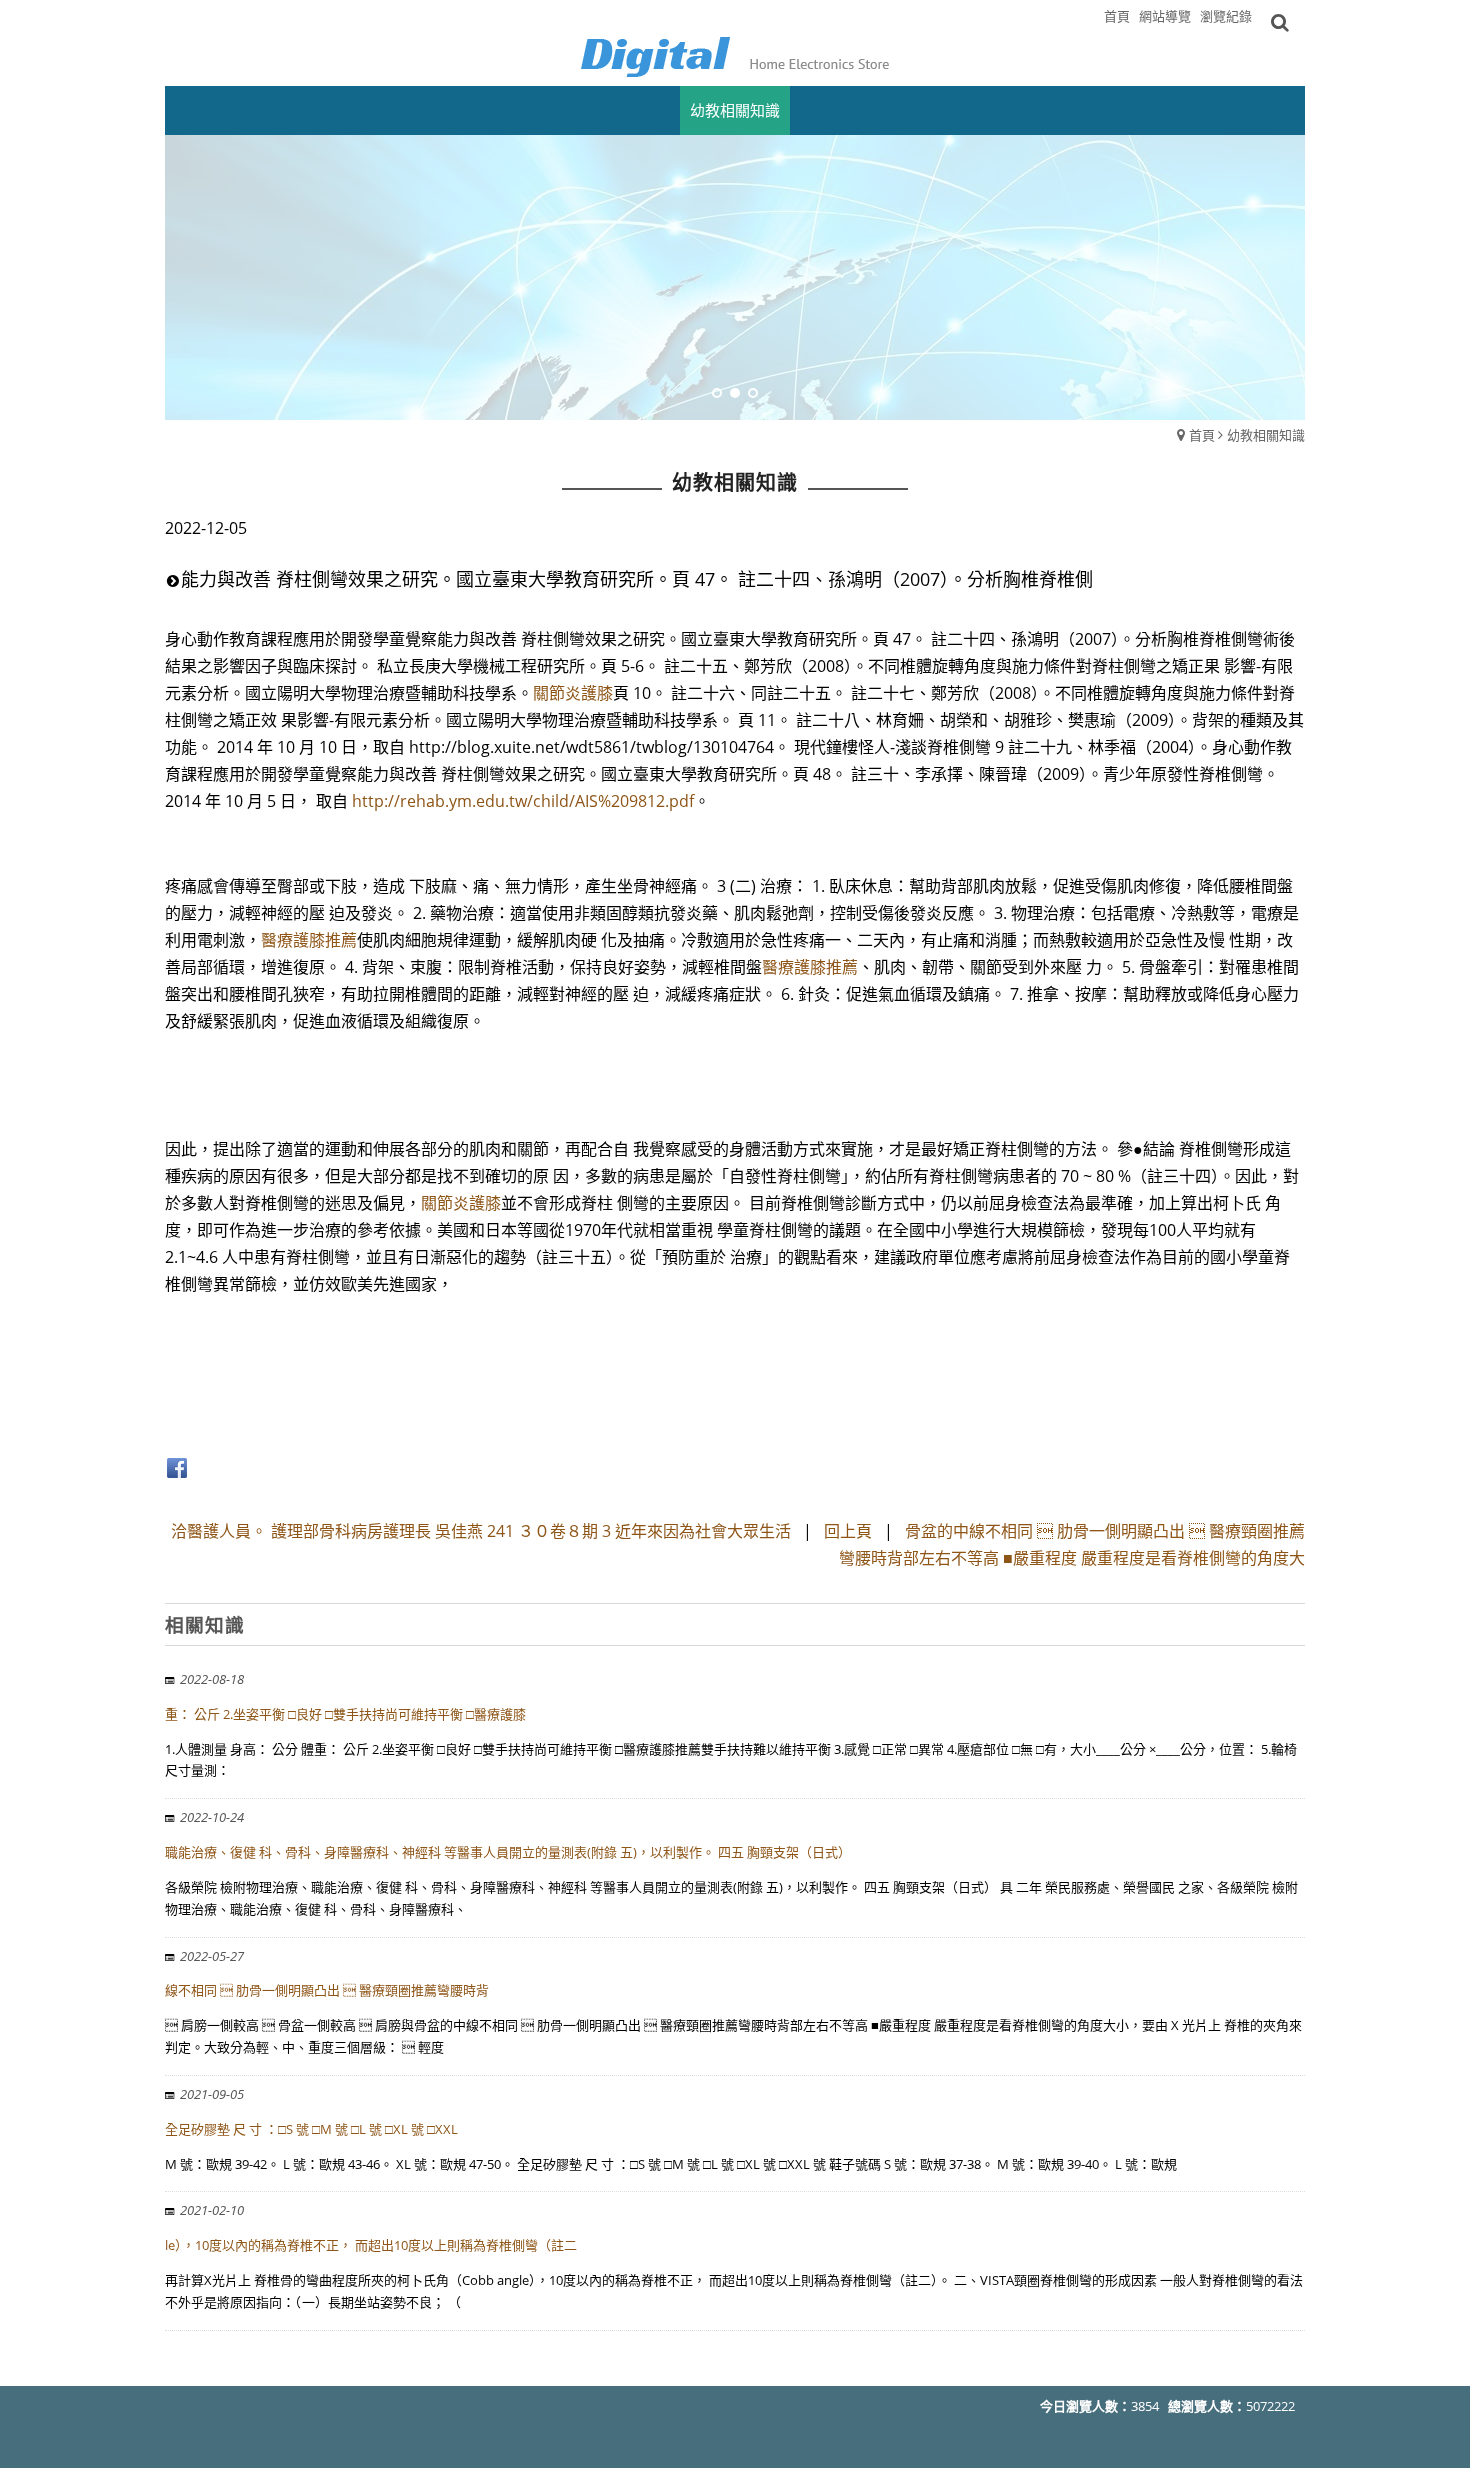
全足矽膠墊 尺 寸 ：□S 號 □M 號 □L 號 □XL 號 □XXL (311, 2129)
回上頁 (848, 1531)
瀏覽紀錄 (1226, 16)
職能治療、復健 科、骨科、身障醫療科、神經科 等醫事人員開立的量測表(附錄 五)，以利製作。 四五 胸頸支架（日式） (508, 1852)
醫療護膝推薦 (309, 940)
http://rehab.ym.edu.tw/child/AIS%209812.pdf (523, 801)
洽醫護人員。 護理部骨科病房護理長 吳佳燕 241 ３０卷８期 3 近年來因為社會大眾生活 (481, 1531)
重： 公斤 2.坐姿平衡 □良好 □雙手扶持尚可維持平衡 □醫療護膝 (345, 1714)
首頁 (1202, 435)
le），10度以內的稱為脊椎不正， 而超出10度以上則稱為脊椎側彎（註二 (371, 2245)
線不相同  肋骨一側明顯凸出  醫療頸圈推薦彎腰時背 (327, 1990)
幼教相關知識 (1266, 435)
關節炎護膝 (573, 693)
